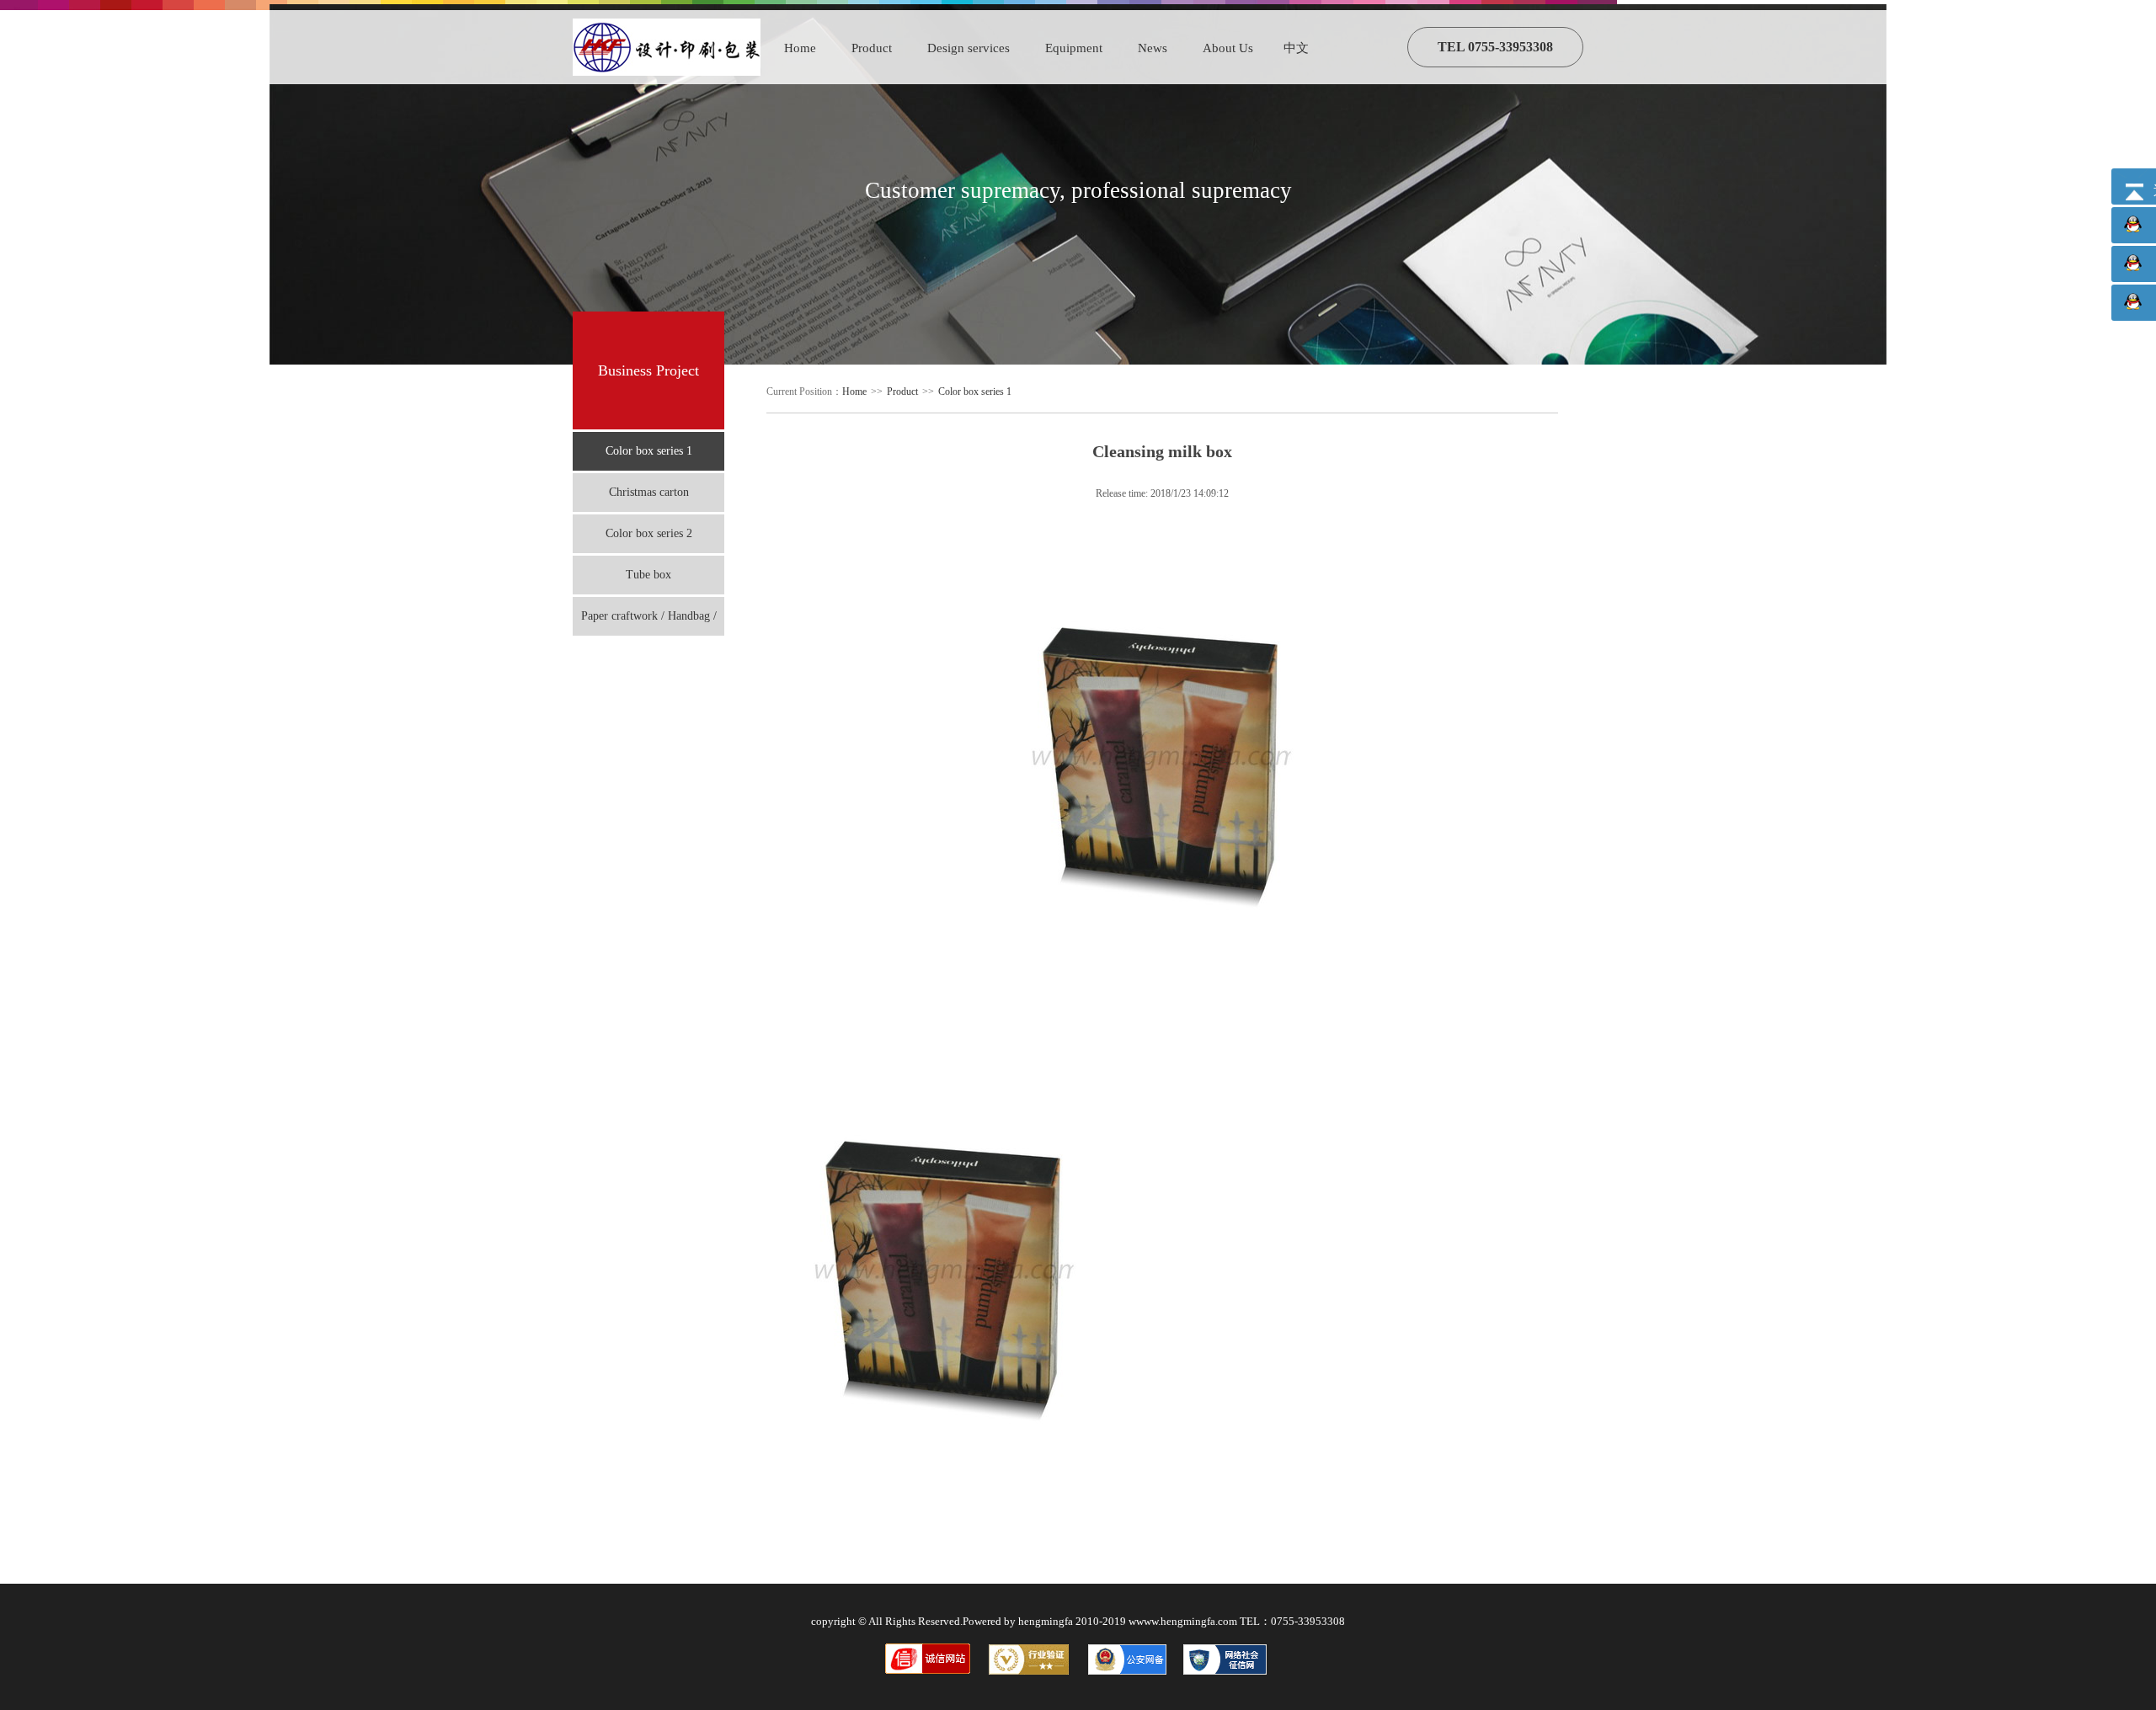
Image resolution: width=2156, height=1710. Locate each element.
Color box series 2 (649, 533)
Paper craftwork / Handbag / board (649, 623)
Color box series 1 (649, 451)
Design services (969, 48)
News (1153, 48)
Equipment (1074, 48)
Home (800, 48)
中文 (1296, 48)
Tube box (648, 575)
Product (872, 48)
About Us (1228, 48)
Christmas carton (649, 492)
